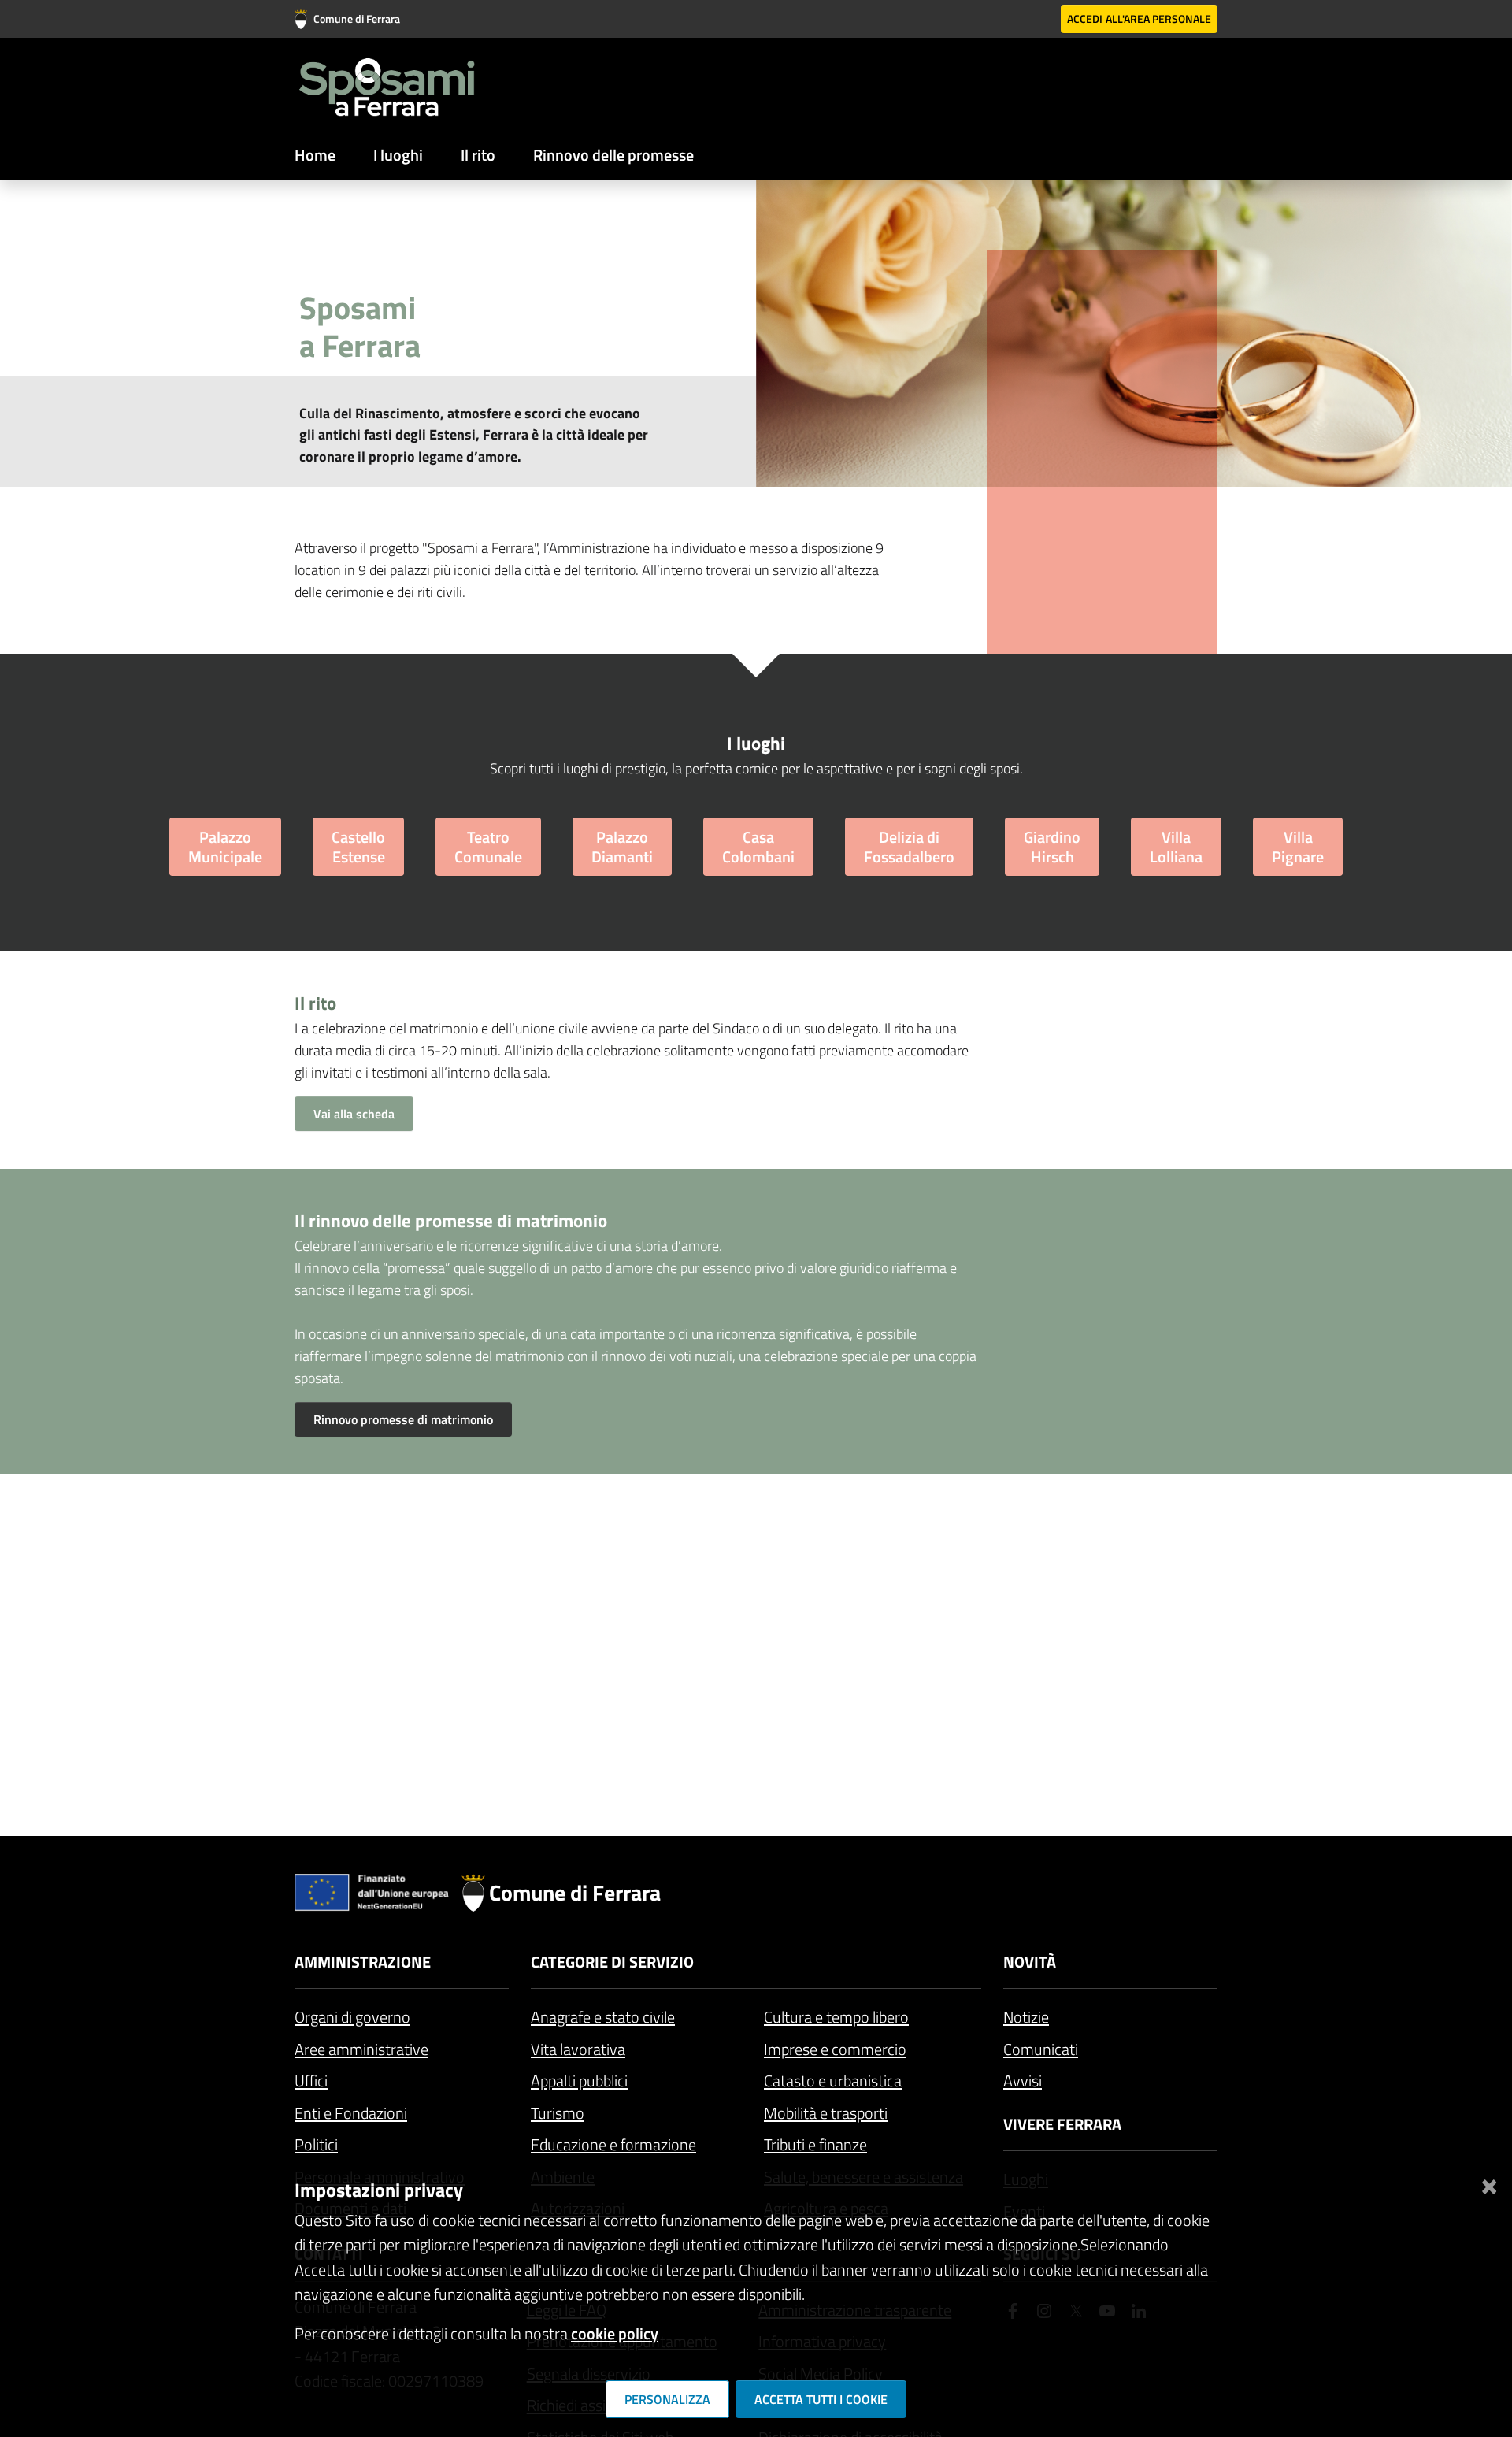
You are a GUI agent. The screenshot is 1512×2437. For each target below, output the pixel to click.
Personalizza (667, 2399)
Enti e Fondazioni (351, 2113)
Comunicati (1041, 2049)
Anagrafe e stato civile (603, 2017)
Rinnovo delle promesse (613, 155)
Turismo (558, 2113)
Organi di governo (352, 2017)
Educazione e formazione (613, 2144)
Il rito (478, 155)
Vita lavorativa (578, 2049)
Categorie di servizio (612, 1962)
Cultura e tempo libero (836, 2017)
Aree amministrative (361, 2049)
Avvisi (1023, 2081)
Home (315, 155)
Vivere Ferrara (1062, 2124)
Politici (316, 2144)
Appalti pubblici (579, 2081)
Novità (1030, 1962)
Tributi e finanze (815, 2144)
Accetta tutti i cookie (821, 2399)
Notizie (1026, 2017)
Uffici (311, 2081)
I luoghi (398, 155)
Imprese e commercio (835, 2049)
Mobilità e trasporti (826, 2113)
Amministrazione (363, 1962)
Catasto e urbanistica (833, 2081)
